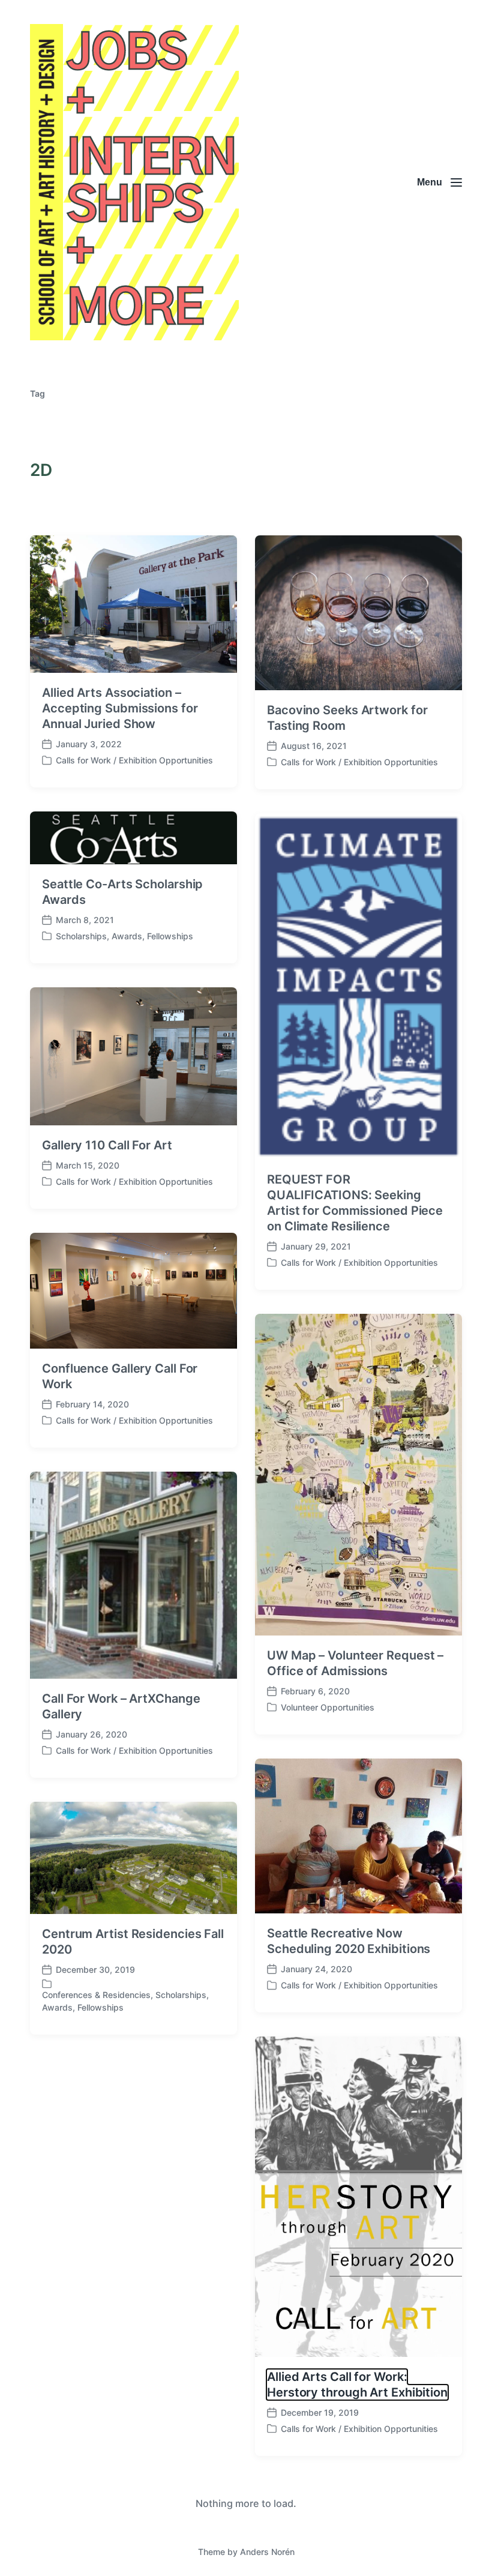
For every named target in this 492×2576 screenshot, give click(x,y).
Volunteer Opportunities (328, 1707)
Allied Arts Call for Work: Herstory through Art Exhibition (357, 2385)
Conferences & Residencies (96, 1995)
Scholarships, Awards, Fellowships (124, 936)
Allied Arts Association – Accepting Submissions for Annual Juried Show (120, 708)
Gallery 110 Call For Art (107, 1145)
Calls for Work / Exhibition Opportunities (134, 760)
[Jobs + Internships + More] (134, 182)
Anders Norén (267, 2552)
